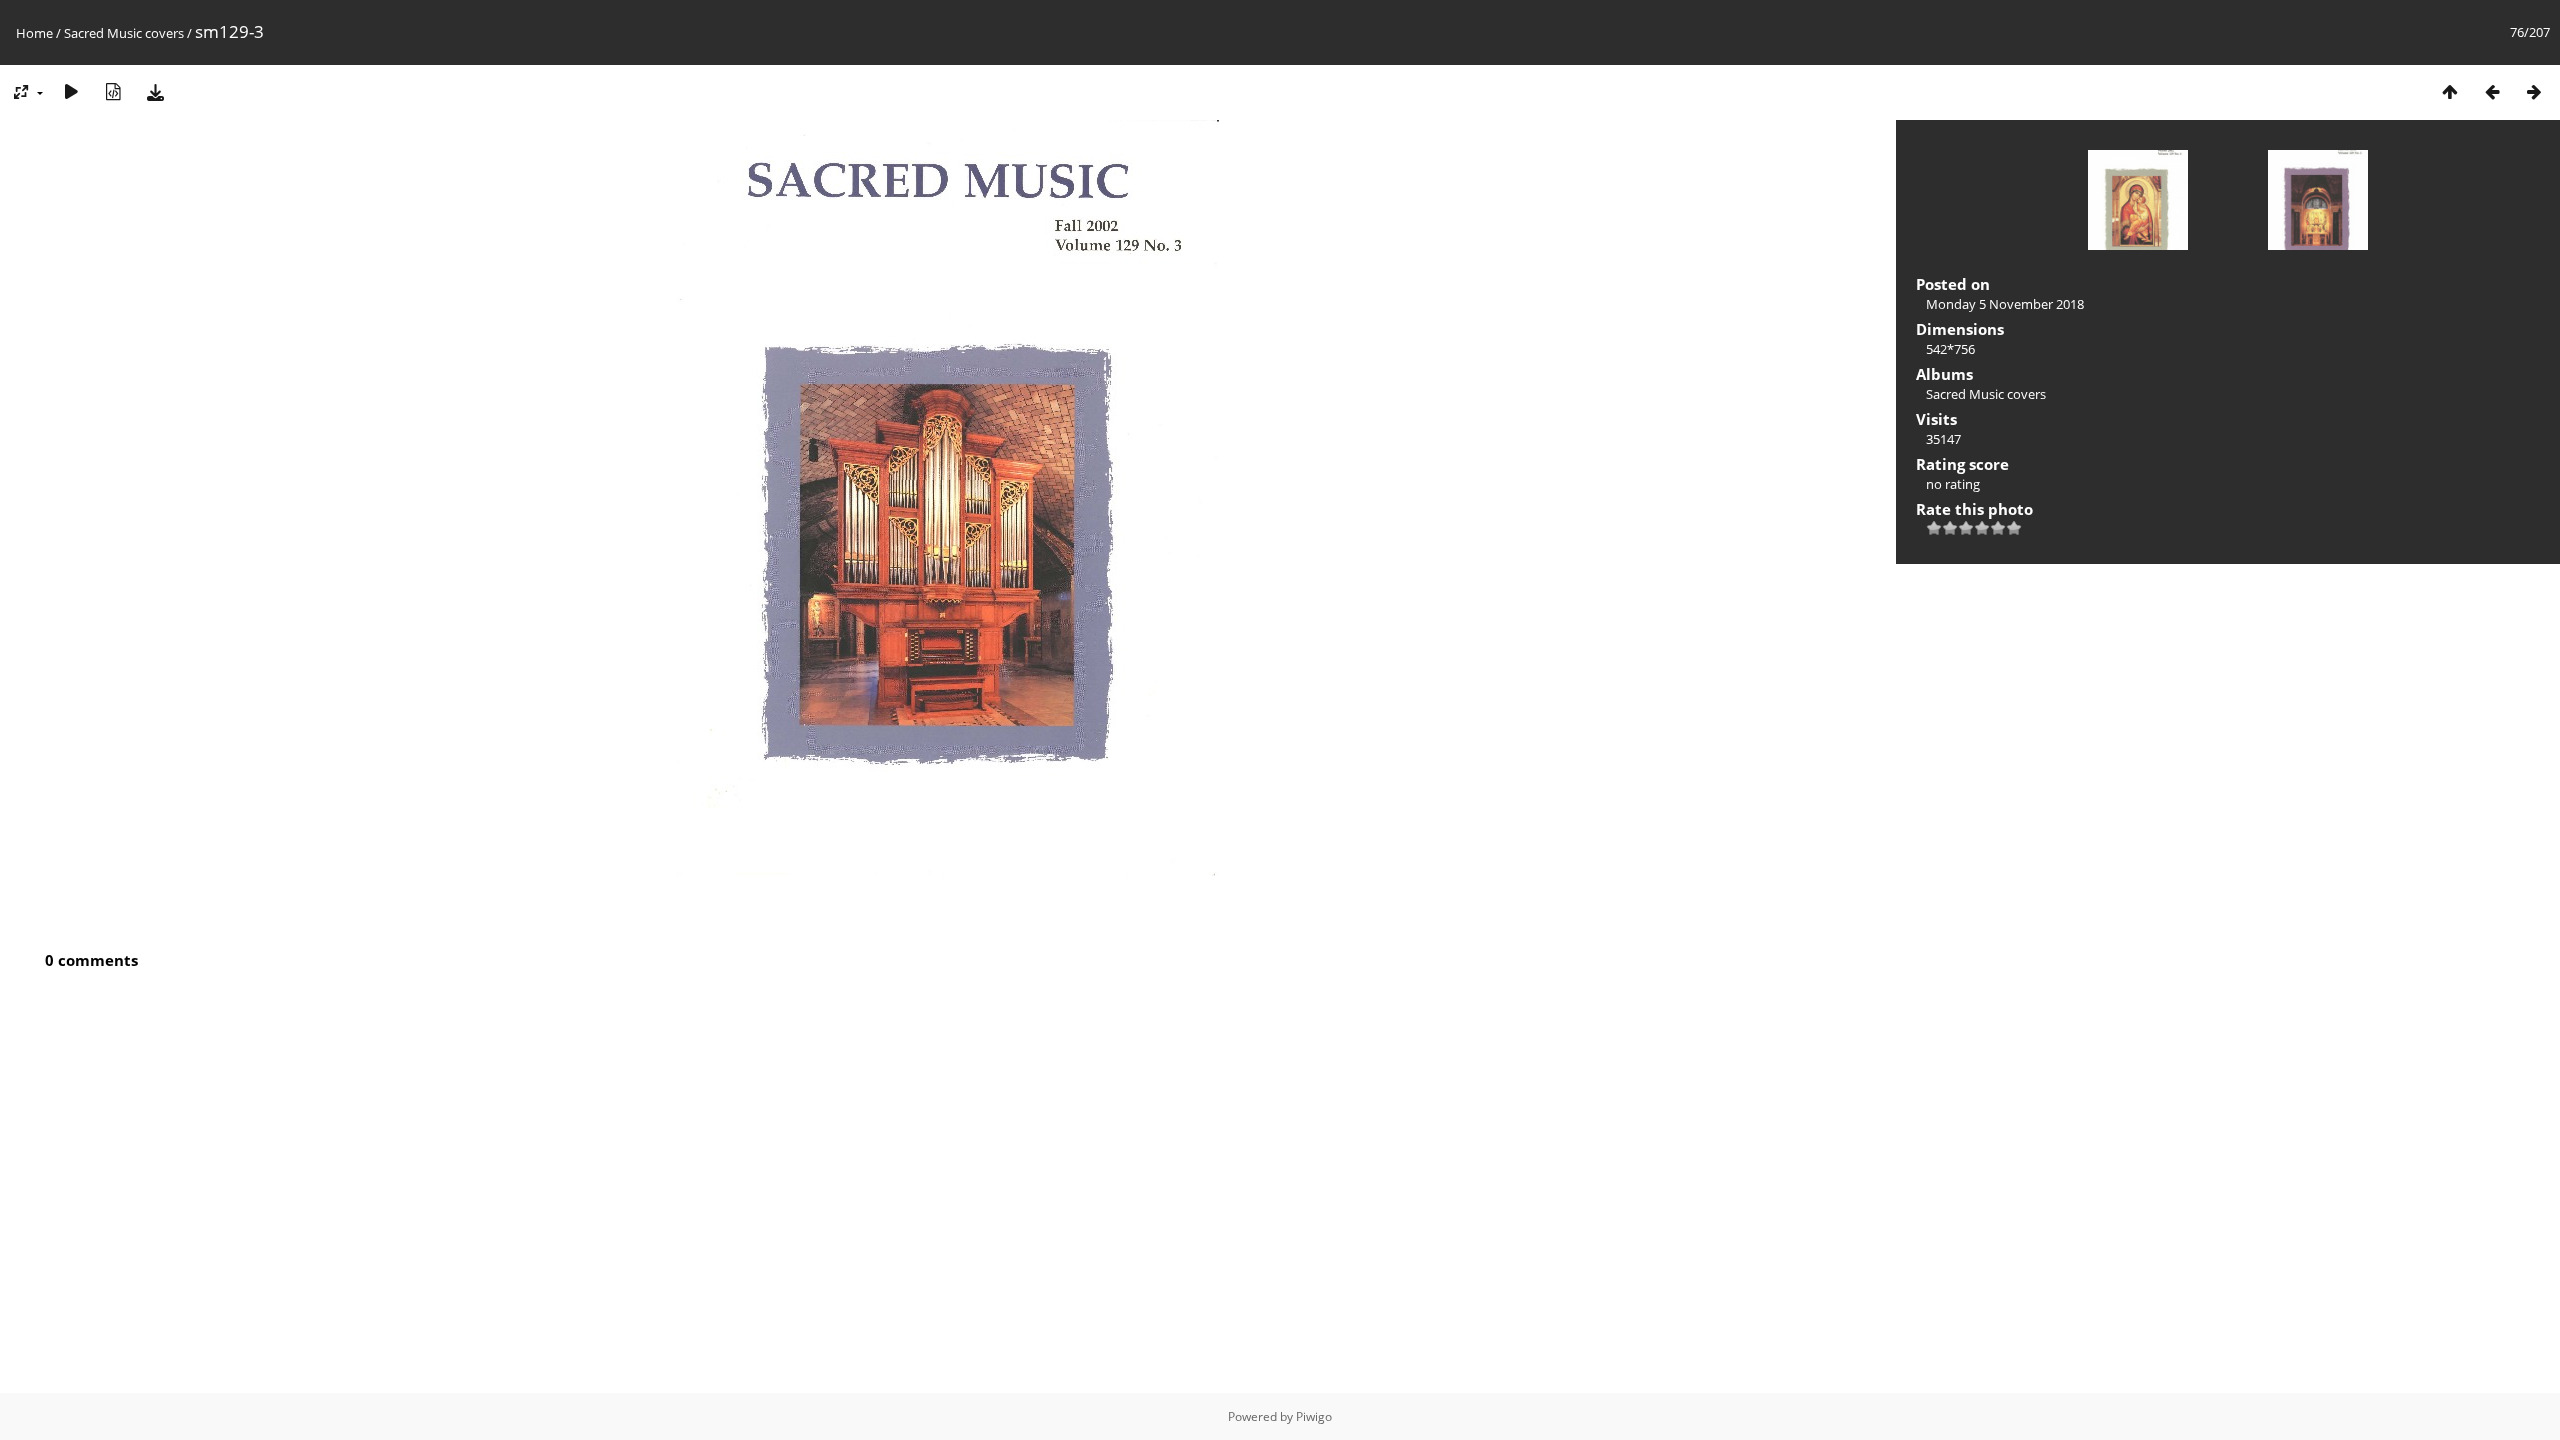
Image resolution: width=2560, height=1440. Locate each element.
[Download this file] (155, 91)
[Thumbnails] (2450, 91)
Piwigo (1314, 1416)
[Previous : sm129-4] (2492, 91)
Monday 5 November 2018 (2005, 304)
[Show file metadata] (113, 91)
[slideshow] (71, 91)
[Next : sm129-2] (2534, 91)
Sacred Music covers (124, 33)
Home (34, 33)
